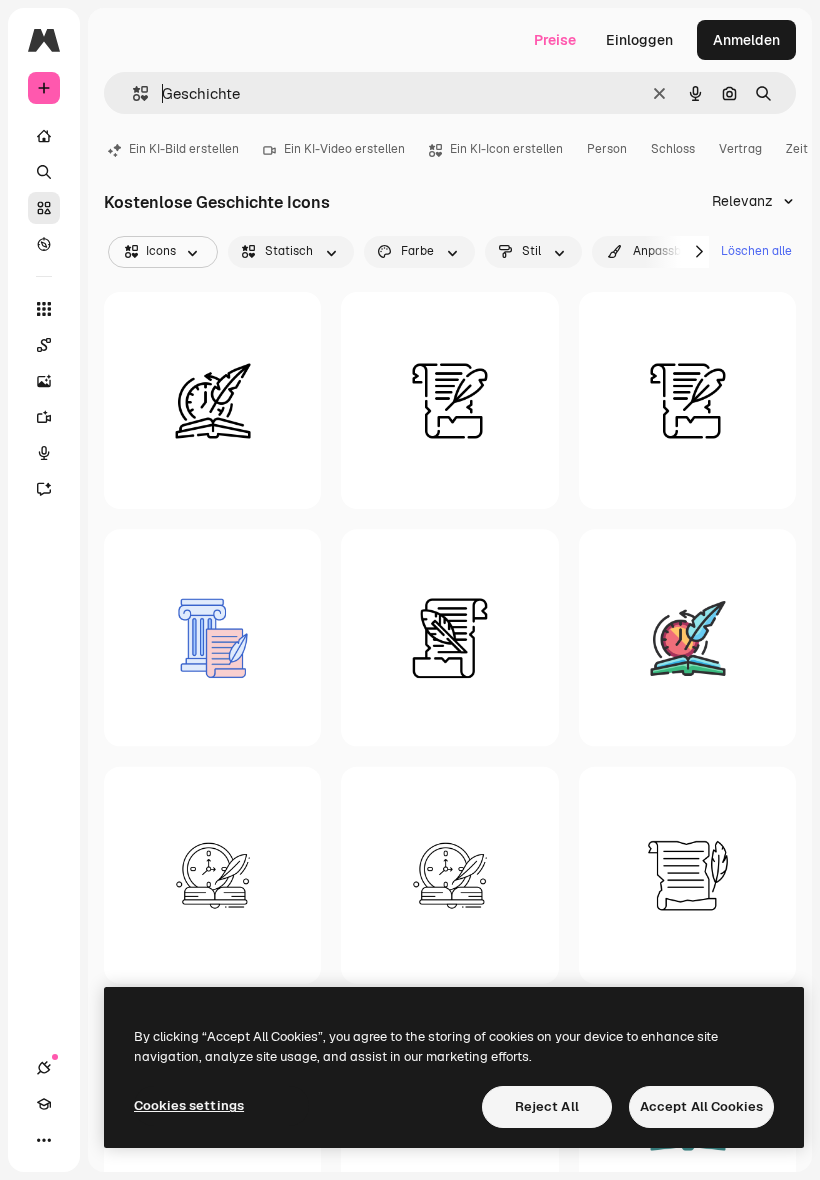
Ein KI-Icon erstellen (506, 149)
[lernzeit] (449, 874)
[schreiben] (212, 874)
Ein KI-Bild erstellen (184, 149)
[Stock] (44, 208)
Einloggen (639, 40)
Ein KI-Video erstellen (344, 149)
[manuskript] (449, 400)
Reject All (547, 1106)
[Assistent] (44, 489)
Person (607, 149)
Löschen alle (756, 251)
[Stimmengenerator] (44, 453)
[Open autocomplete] (132, 93)
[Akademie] (44, 1104)
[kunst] (687, 400)
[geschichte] (212, 400)
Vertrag (740, 149)
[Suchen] (44, 172)
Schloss (673, 149)
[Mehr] (44, 1140)
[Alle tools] (44, 309)
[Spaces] (44, 345)
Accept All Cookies (701, 1106)
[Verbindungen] (44, 1068)
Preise (555, 40)
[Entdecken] (44, 244)
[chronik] (687, 874)
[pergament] (449, 637)
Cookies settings (189, 1105)
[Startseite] (44, 136)
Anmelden (746, 40)
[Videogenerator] (44, 417)
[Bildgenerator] (44, 381)
